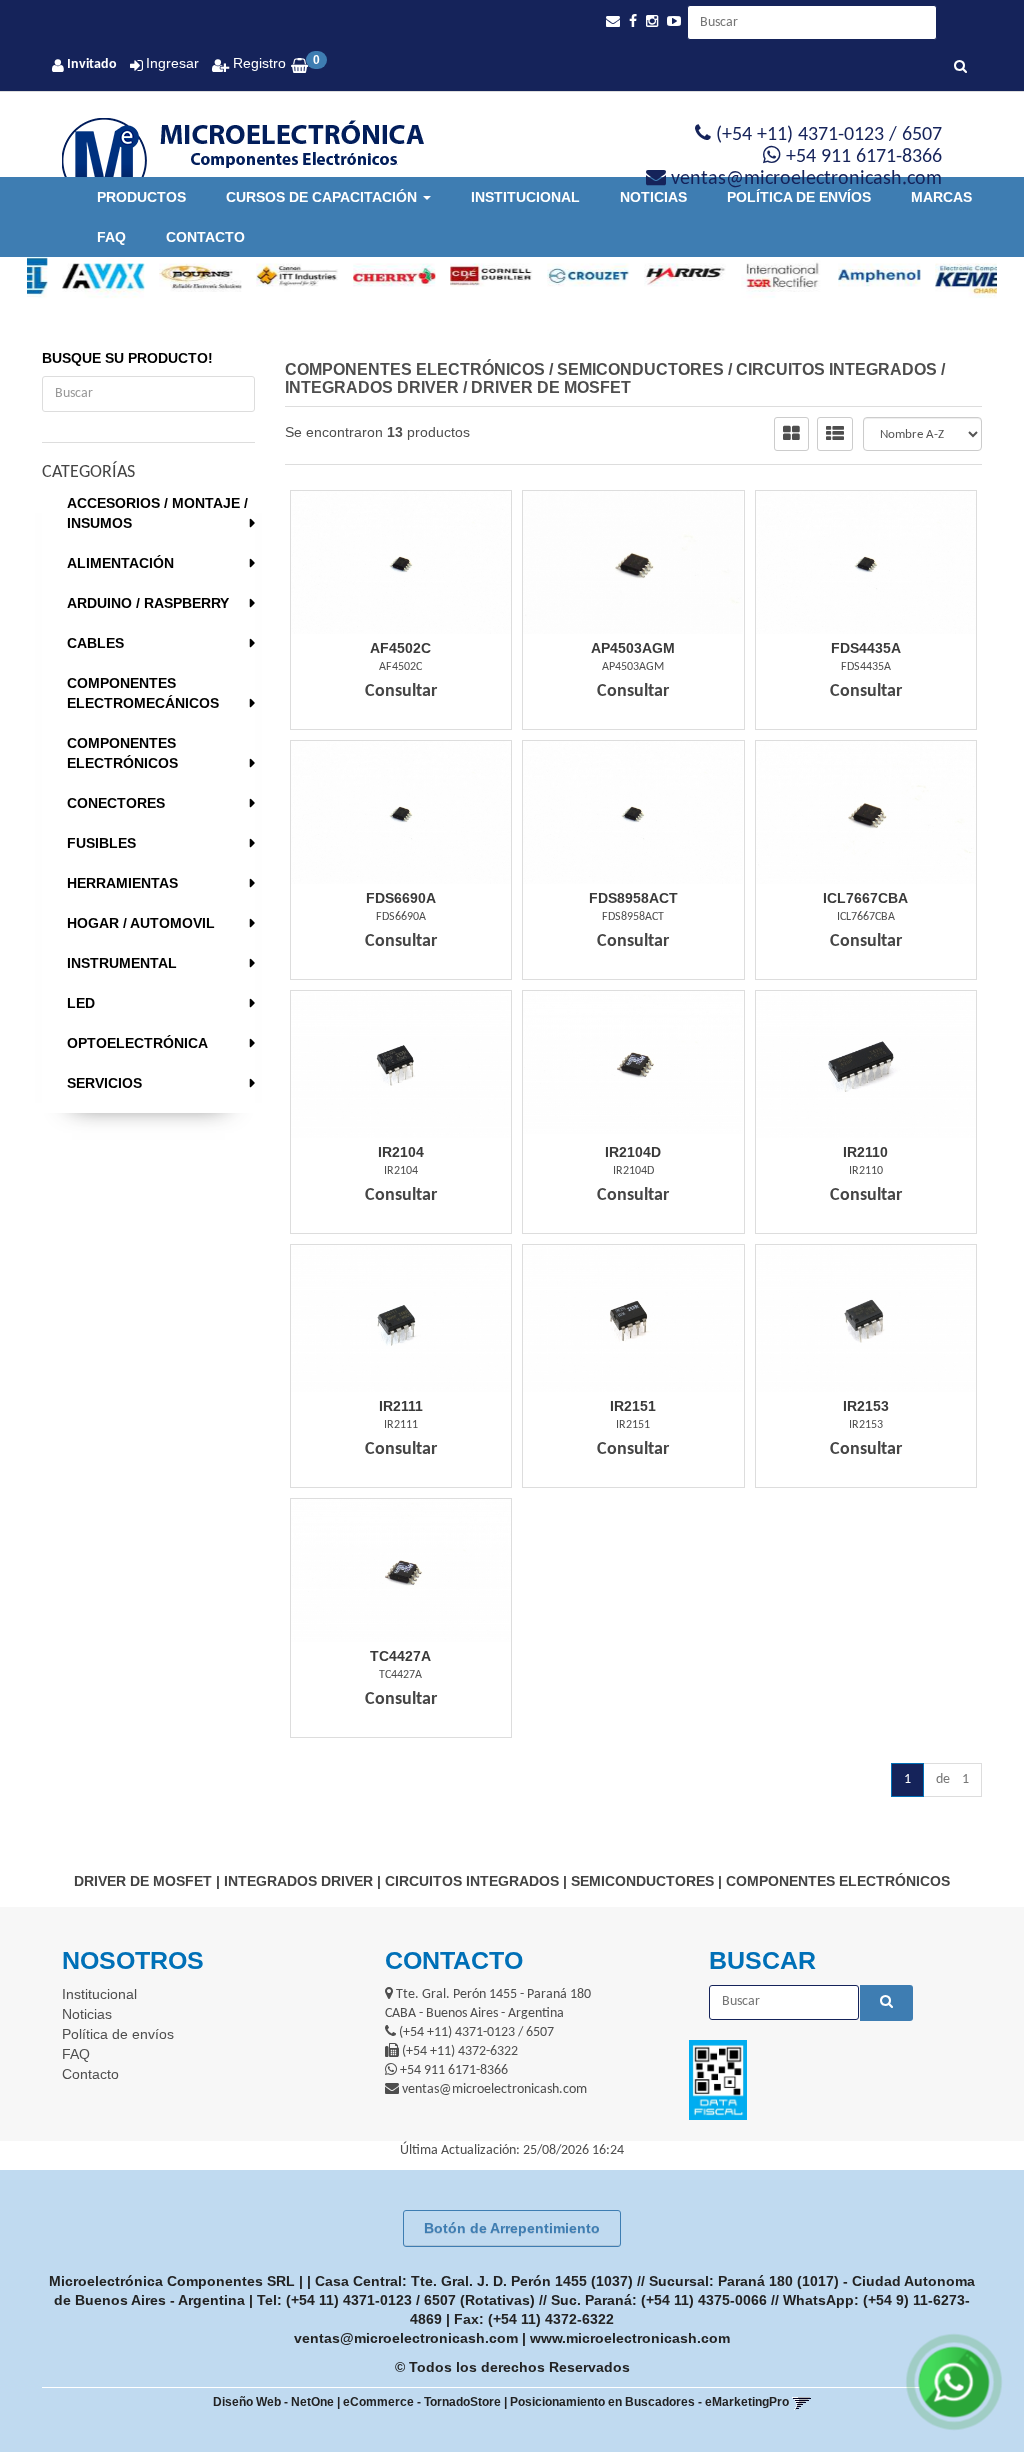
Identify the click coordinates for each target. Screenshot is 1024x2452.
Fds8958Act (633, 898)
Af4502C (400, 648)
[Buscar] (960, 68)
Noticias (653, 197)
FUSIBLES (101, 843)
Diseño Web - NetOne (273, 2402)
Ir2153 (866, 1406)
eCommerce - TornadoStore (422, 2402)
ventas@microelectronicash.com (406, 2338)
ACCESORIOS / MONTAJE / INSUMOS (157, 513)
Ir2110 (865, 1152)
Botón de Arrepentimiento (512, 2228)
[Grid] (791, 434)
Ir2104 (401, 1152)
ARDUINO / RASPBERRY (148, 603)
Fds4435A (866, 648)
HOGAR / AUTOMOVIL (141, 923)
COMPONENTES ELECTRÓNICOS (122, 753)
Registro (257, 63)
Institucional (525, 197)
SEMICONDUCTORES (640, 369)
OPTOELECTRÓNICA (137, 1043)
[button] (613, 21)
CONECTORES (116, 803)
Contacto (205, 237)
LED (81, 1003)
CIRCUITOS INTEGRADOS (836, 369)
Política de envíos (799, 197)
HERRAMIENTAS (122, 883)
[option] (75, 276)
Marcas (941, 197)
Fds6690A (401, 898)
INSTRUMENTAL (122, 963)
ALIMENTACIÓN (120, 563)
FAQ (111, 237)
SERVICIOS (104, 1083)
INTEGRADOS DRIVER (372, 387)
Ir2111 (401, 1406)
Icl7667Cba (865, 898)
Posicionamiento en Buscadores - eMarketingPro (649, 2402)
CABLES (95, 643)
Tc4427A (400, 1656)
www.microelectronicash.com (630, 2338)
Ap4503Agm (633, 648)
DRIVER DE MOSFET (551, 387)
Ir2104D (633, 1152)
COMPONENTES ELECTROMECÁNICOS (143, 693)
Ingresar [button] (172, 63)
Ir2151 (633, 1406)
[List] (835, 434)
